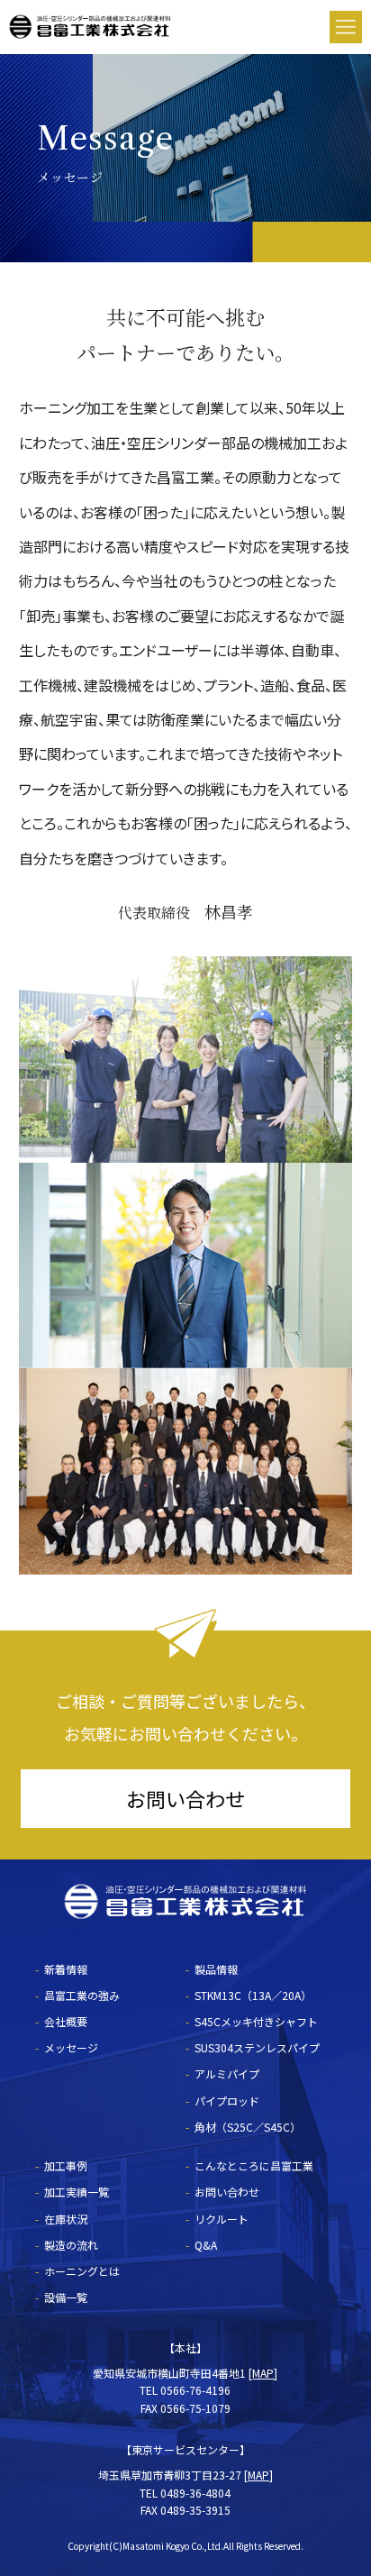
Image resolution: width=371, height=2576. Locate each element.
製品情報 (216, 1969)
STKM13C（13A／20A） (253, 1995)
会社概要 (66, 2021)
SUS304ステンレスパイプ (257, 2047)
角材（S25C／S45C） (248, 2127)
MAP (263, 2373)
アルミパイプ (227, 2074)
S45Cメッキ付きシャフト (256, 2021)
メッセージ (71, 2047)
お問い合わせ (185, 1798)
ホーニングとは (82, 2271)
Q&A (206, 2245)
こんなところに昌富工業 (254, 2165)
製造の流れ (71, 2245)
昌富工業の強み (82, 1995)
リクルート (222, 2219)
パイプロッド (227, 2101)
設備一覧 (66, 2297)
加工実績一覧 (77, 2192)
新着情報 (66, 1969)
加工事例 (66, 2165)
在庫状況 (66, 2219)
